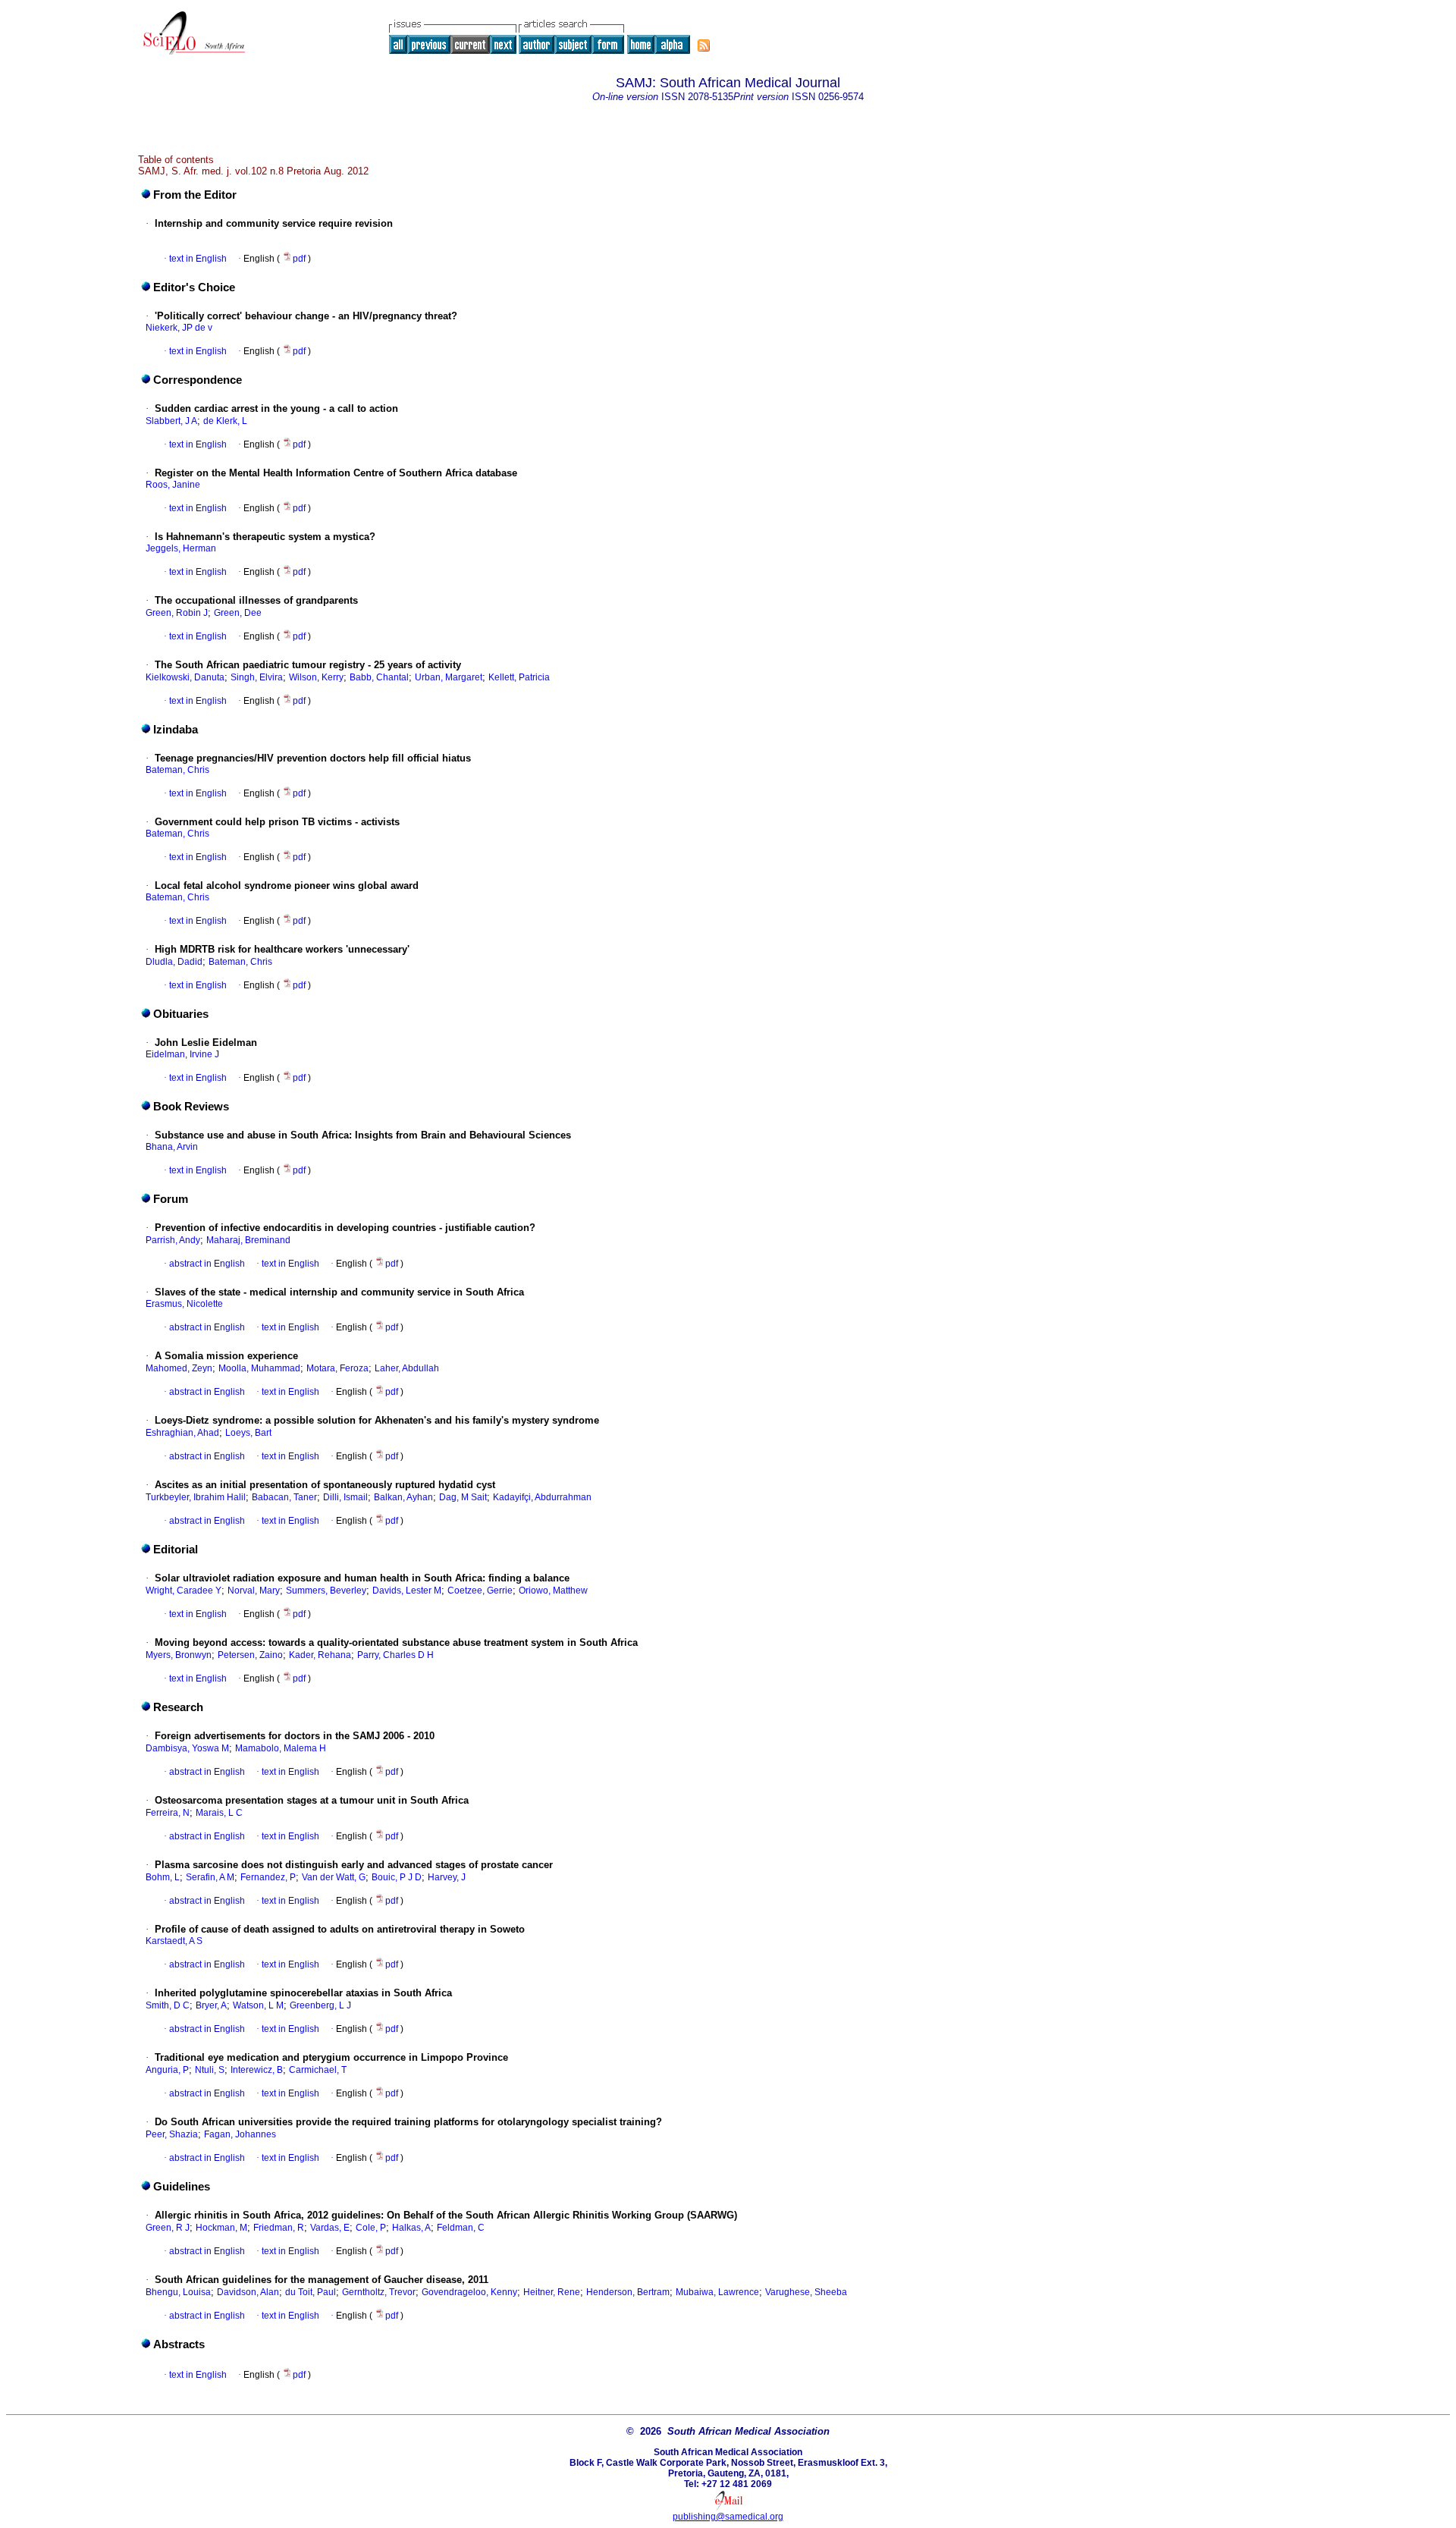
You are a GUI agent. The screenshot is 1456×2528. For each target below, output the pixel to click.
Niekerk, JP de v (179, 328)
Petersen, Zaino (250, 1655)
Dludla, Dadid (174, 962)
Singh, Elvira (257, 677)
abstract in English (207, 1264)
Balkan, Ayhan (403, 1497)
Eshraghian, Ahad (182, 1433)
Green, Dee (238, 613)
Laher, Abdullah (407, 1368)
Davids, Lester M (407, 1591)
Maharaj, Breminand (248, 1240)
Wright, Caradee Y (184, 1591)
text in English (198, 259)
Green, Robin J (177, 613)
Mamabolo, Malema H (281, 1748)
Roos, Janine (173, 485)
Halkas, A (411, 2228)
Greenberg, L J (320, 2005)
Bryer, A (211, 2005)
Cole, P (371, 2228)
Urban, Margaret (449, 677)
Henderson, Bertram (628, 2292)
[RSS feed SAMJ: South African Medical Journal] (704, 46)
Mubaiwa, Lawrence (717, 2292)
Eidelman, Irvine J (182, 1054)
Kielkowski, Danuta (185, 677)
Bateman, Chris (177, 770)
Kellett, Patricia (519, 677)
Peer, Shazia (172, 2134)
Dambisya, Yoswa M (187, 1748)
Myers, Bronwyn (179, 1655)
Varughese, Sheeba (806, 2292)
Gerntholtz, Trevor (379, 2292)
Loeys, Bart (248, 1433)
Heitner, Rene (552, 2292)
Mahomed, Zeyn (179, 1368)
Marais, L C (219, 1813)
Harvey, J (447, 1877)
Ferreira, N (168, 1813)
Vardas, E (330, 2228)
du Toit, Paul (311, 2292)
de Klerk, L (225, 421)
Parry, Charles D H (395, 1655)
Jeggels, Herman (181, 548)
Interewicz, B (257, 2070)
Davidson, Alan (248, 2292)
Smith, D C (168, 2005)
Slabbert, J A (171, 421)
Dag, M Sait (463, 1497)
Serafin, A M (210, 1877)
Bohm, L (163, 1877)
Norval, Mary (254, 1591)
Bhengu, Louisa (178, 2292)
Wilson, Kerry (316, 677)
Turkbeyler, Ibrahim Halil (196, 1497)
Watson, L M (258, 2005)
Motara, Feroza (337, 1368)
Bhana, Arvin (172, 1147)
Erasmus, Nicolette (184, 1304)
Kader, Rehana (320, 1655)
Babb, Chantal (379, 677)
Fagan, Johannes (240, 2134)
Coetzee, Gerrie (480, 1591)
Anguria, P (167, 2070)
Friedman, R (279, 2228)
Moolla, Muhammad (259, 1368)
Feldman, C (461, 2228)
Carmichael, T (318, 2070)
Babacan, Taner (284, 1497)
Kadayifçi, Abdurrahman (542, 1497)
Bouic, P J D (397, 1877)
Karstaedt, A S (174, 1941)
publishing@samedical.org (728, 2517)
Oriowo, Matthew (553, 1591)
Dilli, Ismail (345, 1497)
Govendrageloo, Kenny (469, 2292)
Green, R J (168, 2228)
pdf (300, 259)
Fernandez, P (268, 1877)
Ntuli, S (210, 2070)
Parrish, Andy (173, 1240)
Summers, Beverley (326, 1591)
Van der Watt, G (334, 1877)
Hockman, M (221, 2228)
